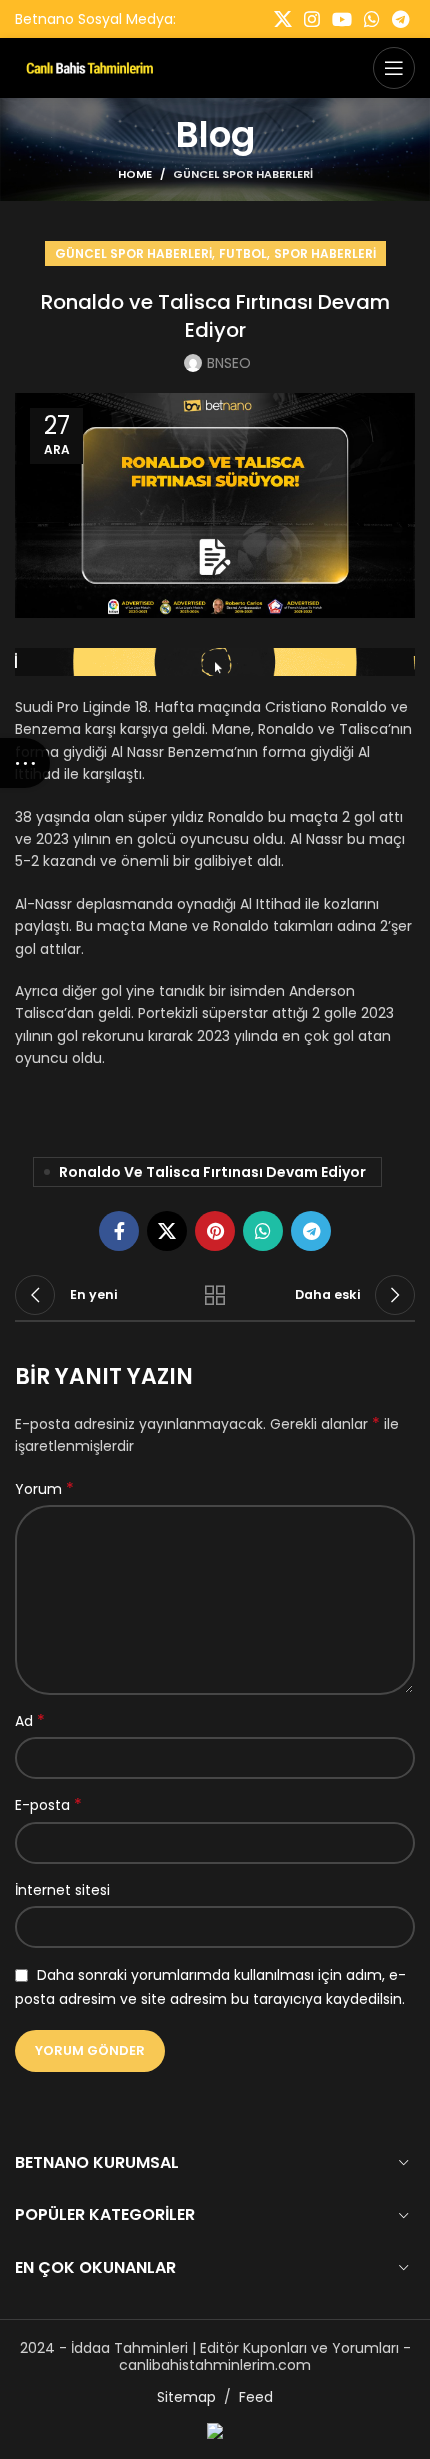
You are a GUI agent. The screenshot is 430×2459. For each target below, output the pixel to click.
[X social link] (283, 19)
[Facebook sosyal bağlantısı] (119, 1231)
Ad (30, 1721)
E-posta (48, 1805)
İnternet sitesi (62, 1890)
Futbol (243, 253)
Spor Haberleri (325, 253)
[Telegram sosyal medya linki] (400, 19)
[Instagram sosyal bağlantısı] (312, 19)
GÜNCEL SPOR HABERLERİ (243, 174)
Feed (256, 2397)
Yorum (44, 1489)
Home (135, 174)
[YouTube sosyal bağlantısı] (342, 19)
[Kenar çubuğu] (25, 763)
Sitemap (186, 2397)
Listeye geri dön (215, 1295)
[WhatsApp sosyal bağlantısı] (372, 19)
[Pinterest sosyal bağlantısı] (215, 1231)
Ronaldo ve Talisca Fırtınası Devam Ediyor (212, 1172)
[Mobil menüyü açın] (394, 68)
